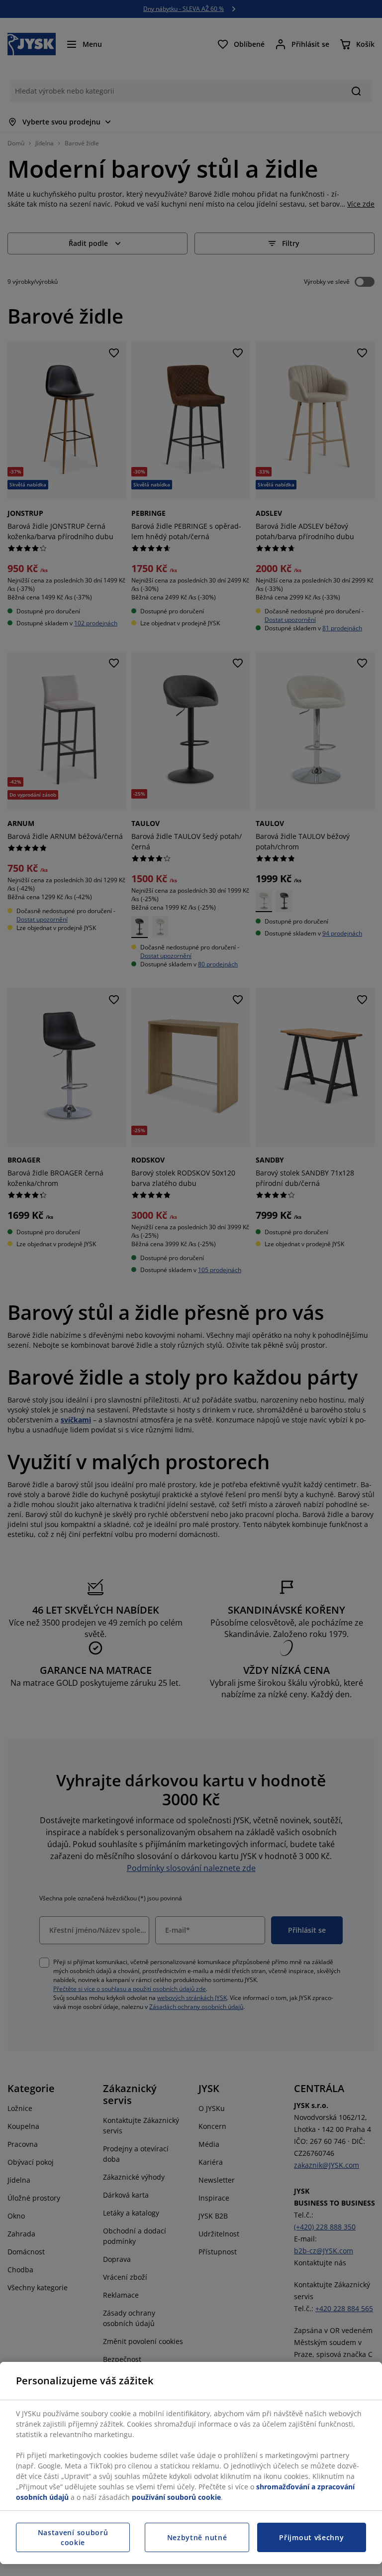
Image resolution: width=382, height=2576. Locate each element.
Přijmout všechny (311, 2537)
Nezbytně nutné (197, 2537)
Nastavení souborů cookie (73, 2537)
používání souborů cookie (176, 2497)
